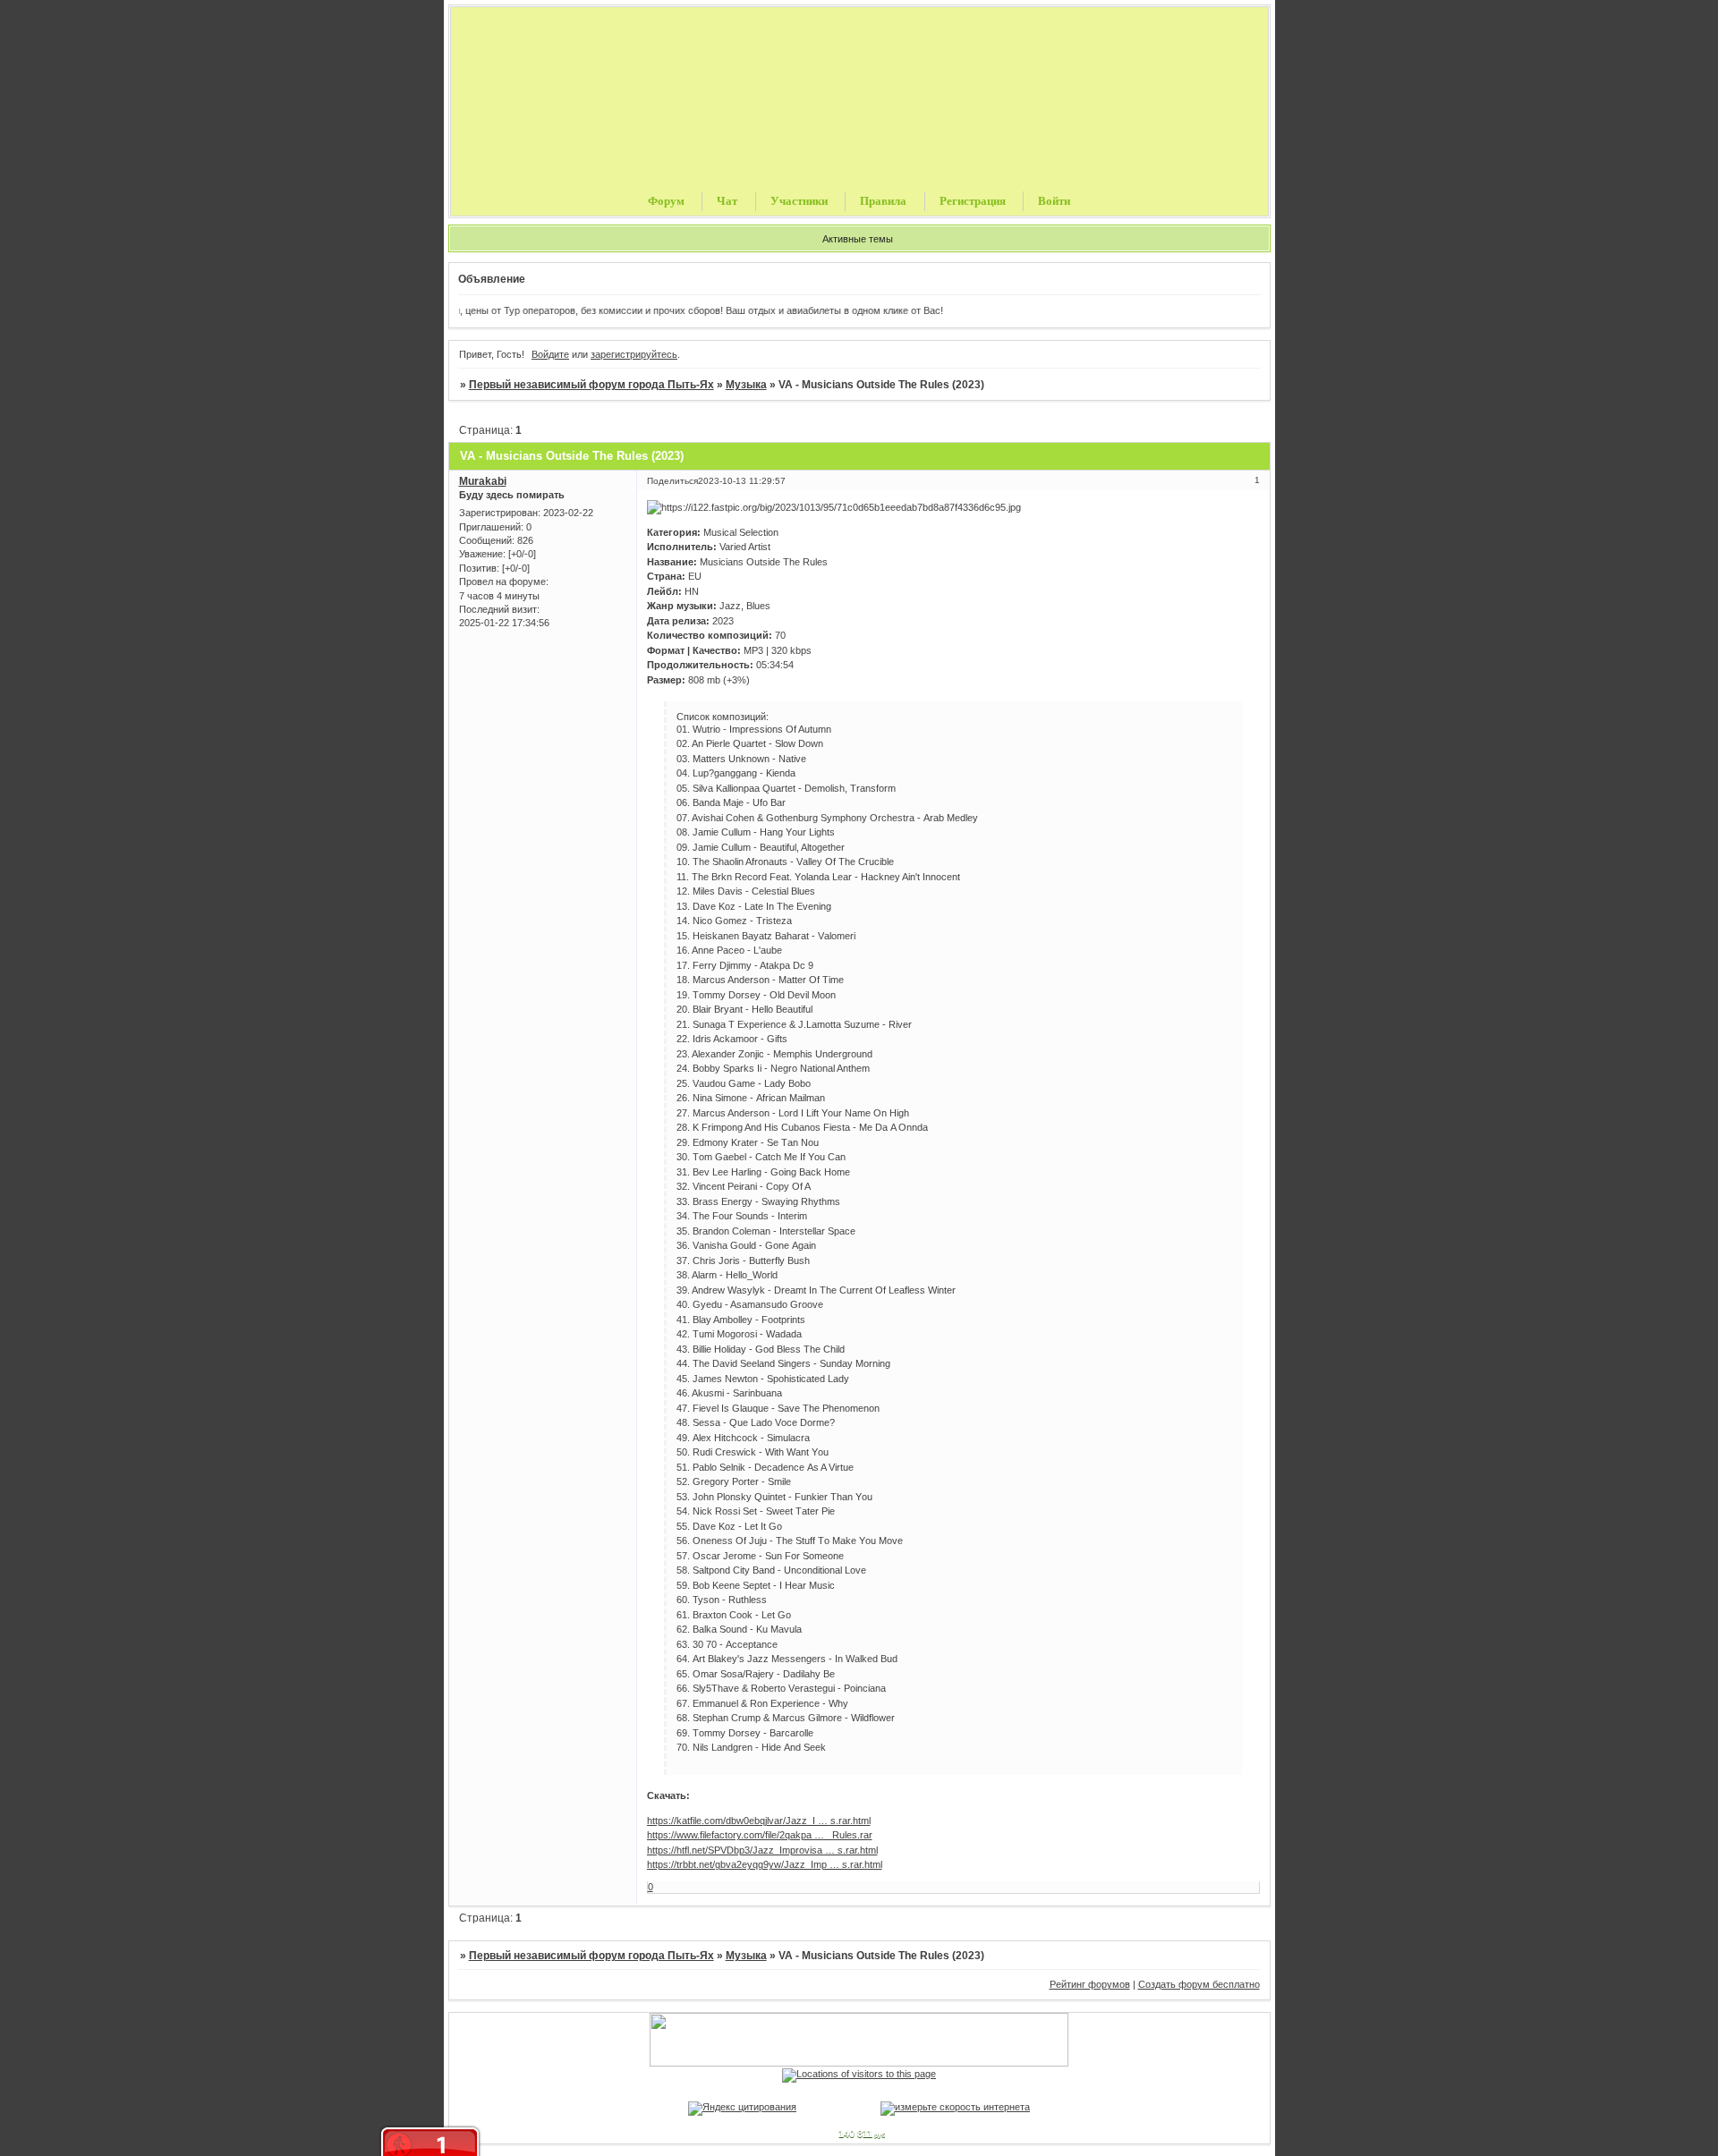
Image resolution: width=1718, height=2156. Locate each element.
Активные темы (858, 239)
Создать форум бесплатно (1199, 1984)
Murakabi (483, 481)
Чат (727, 201)
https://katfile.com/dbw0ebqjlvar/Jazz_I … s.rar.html (759, 1821)
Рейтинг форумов (1090, 1984)
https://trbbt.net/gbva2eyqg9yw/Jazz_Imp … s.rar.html (765, 1864)
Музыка (746, 385)
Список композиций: (723, 717)
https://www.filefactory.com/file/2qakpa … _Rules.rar (760, 1835)
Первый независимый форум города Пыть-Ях (591, 385)
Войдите (550, 354)
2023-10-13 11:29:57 (742, 481)
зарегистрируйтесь (634, 354)
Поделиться (672, 481)
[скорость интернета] (955, 2107)
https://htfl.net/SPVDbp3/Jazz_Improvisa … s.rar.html (762, 1850)
